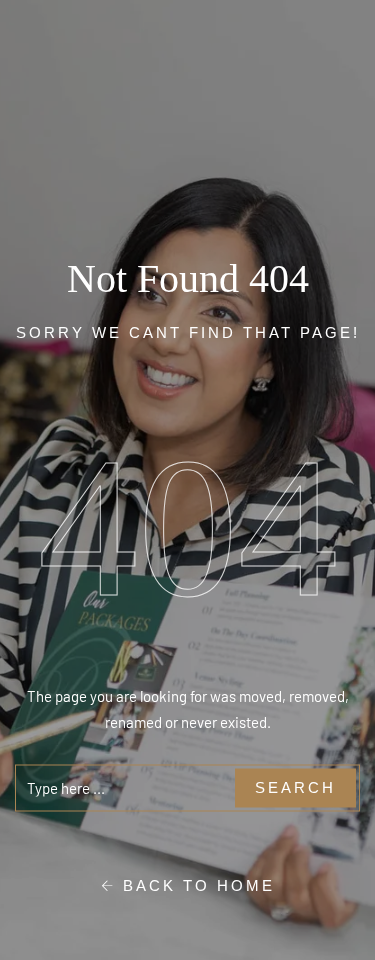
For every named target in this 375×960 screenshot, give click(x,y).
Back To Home (195, 884)
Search (295, 787)
